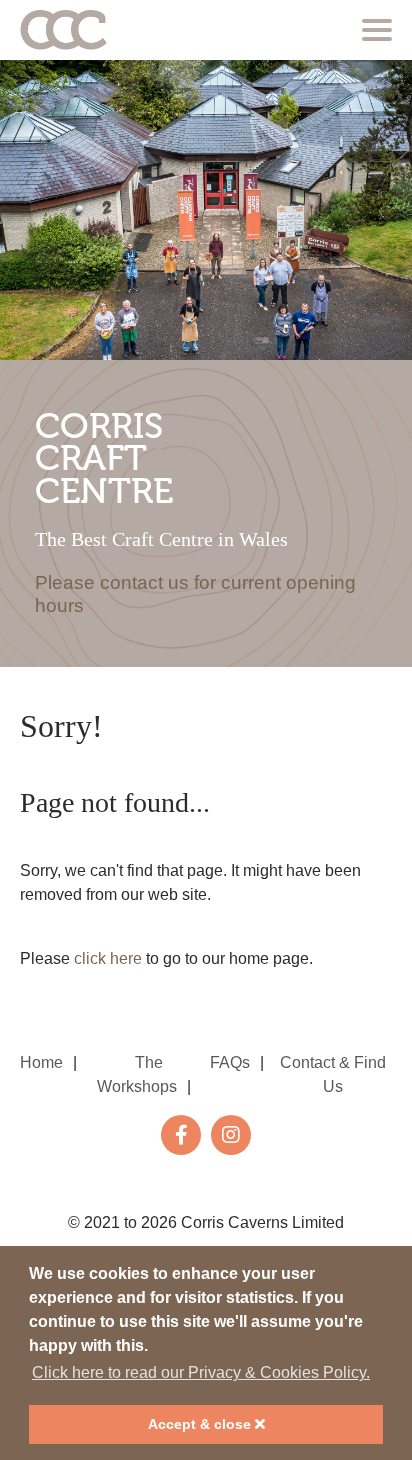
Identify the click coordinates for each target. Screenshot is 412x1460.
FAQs (230, 1062)
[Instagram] (231, 1135)
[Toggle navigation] (377, 30)
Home (41, 1062)
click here (108, 958)
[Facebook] (181, 1135)
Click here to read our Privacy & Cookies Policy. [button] (201, 1372)
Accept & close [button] (201, 1424)
